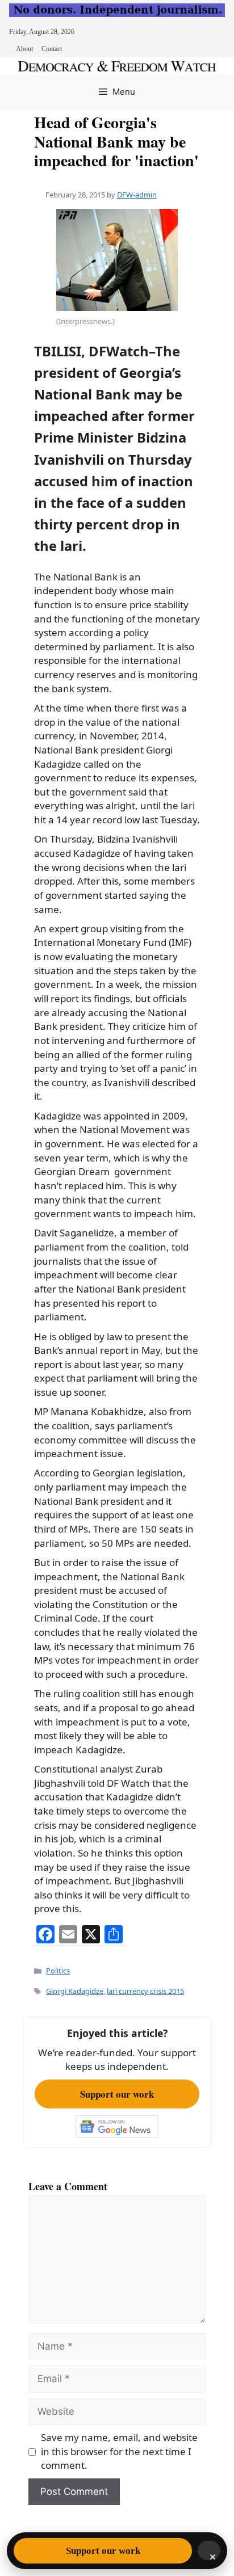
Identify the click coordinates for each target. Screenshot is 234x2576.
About (24, 49)
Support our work (117, 2094)
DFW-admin (137, 195)
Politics (58, 1971)
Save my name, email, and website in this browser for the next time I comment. (119, 2451)
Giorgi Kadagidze (75, 1991)
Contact (52, 49)
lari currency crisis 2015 (145, 1991)
